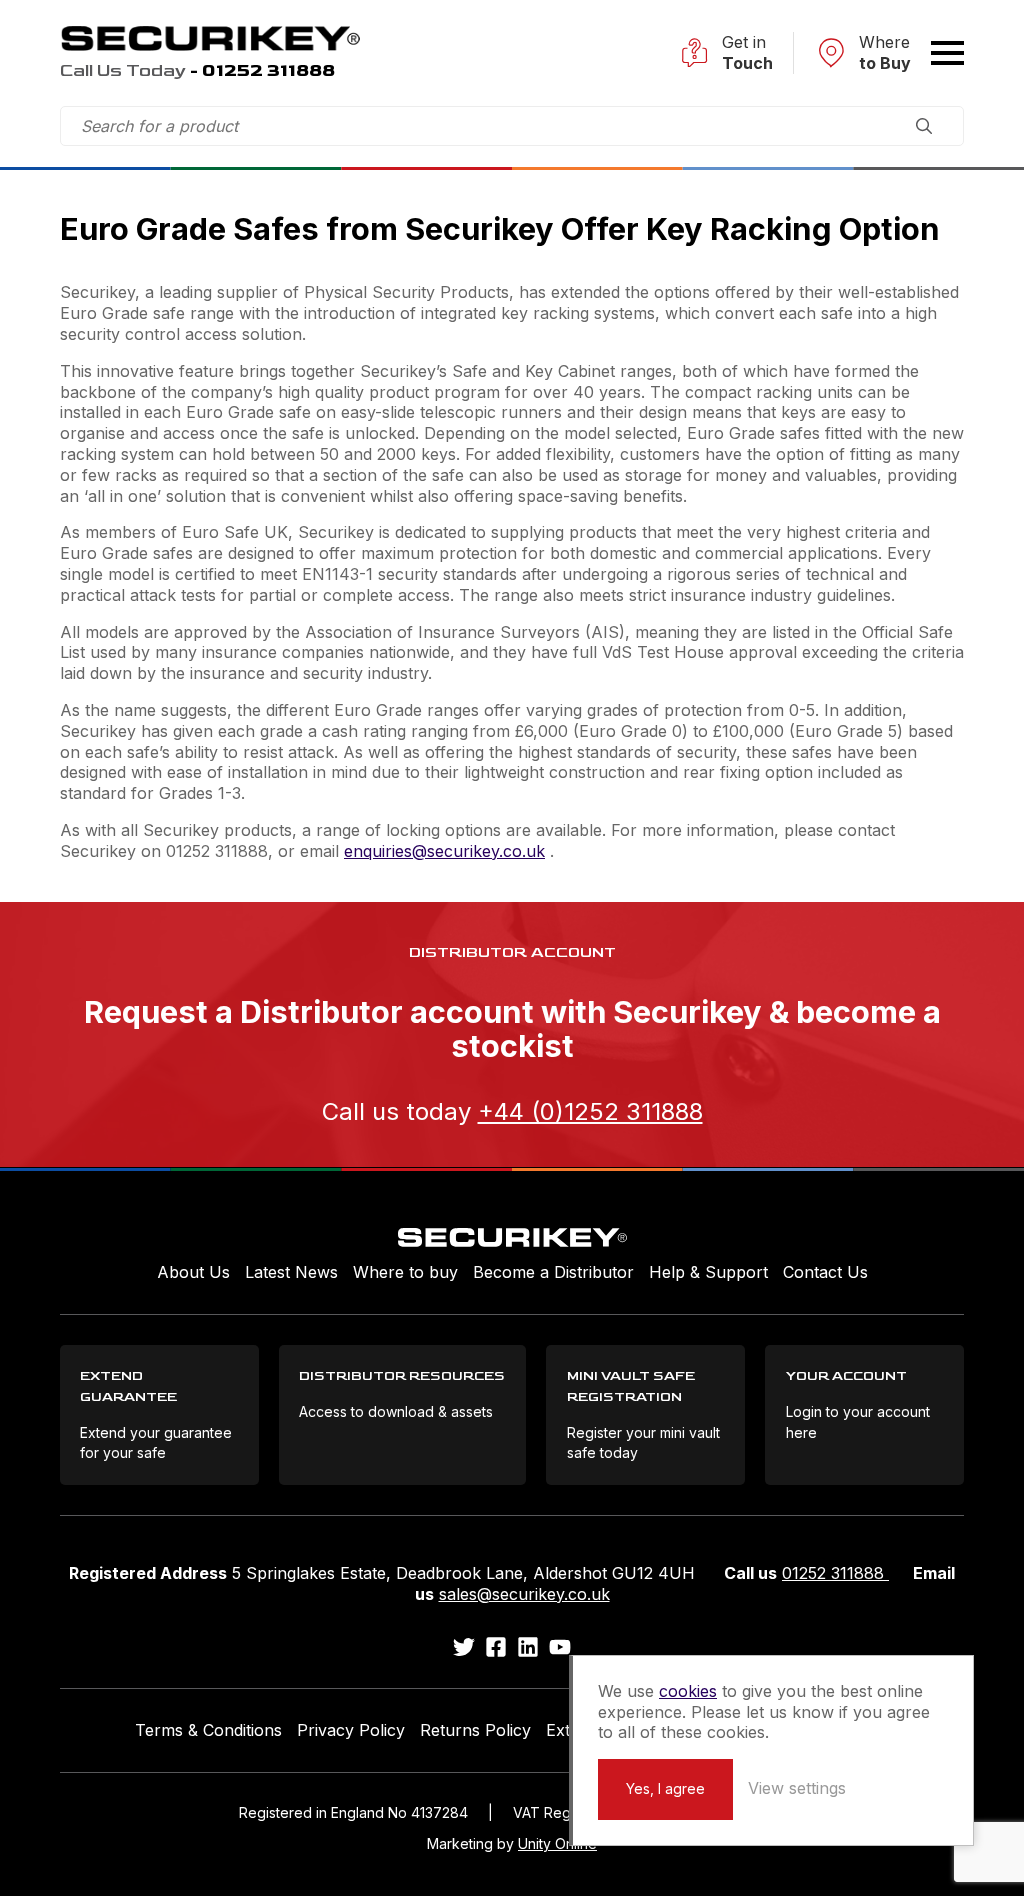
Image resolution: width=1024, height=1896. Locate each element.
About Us (193, 1272)
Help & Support (708, 1272)
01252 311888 (835, 1573)
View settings (797, 1788)
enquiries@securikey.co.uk (444, 851)
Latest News (291, 1272)
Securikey (210, 38)
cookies (688, 1691)
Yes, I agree (665, 1788)
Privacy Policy (351, 1730)
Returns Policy (475, 1730)
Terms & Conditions (208, 1730)
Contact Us (825, 1272)
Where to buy (405, 1272)
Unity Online (557, 1843)
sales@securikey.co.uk (524, 1594)
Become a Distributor (553, 1272)
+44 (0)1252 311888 (590, 1111)
